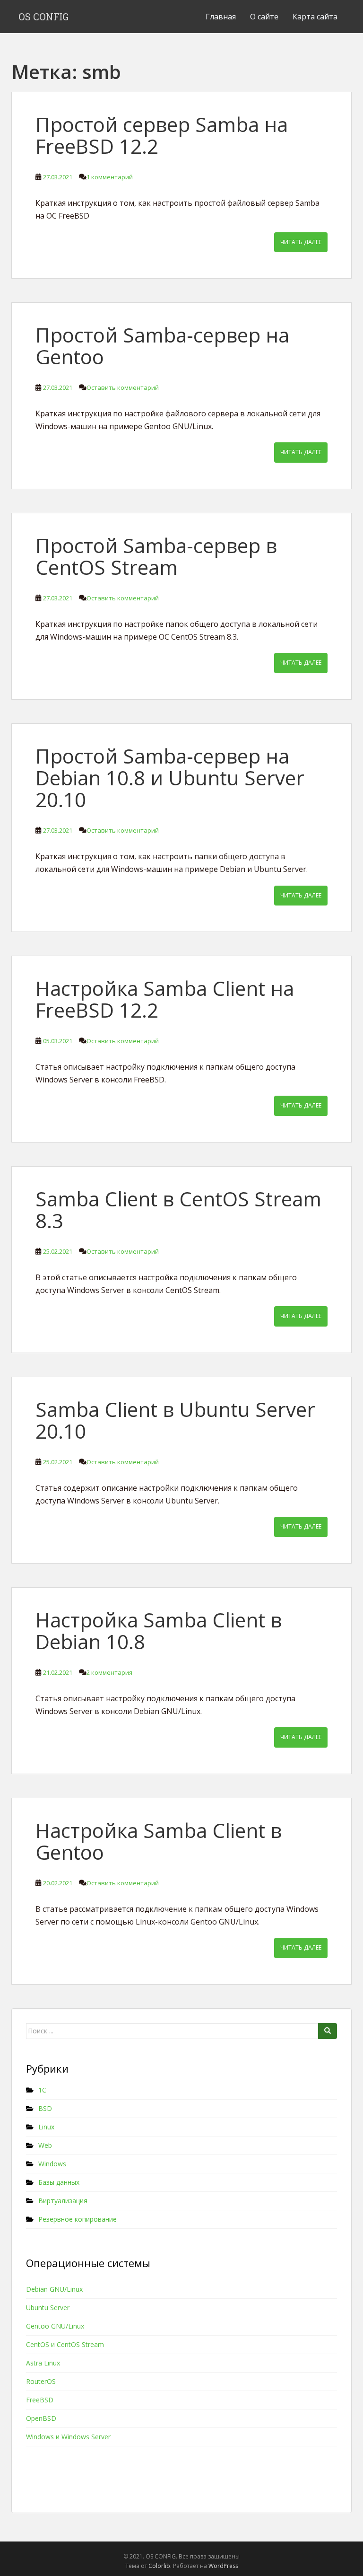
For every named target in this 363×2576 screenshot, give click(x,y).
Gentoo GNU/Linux (55, 2326)
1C (42, 2090)
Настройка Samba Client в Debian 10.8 (159, 1631)
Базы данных (59, 2182)
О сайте (264, 17)
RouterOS (41, 2381)
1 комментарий (110, 177)
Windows (52, 2164)
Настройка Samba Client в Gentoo (159, 1841)
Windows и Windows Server (68, 2437)
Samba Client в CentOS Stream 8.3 (178, 1209)
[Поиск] (328, 2031)
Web (45, 2145)
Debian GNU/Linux (54, 2289)
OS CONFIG (43, 17)
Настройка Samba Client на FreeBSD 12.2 (165, 999)
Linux (46, 2127)
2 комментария (109, 1672)
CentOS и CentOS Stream (65, 2344)
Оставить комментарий (123, 387)
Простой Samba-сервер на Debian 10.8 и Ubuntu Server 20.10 (170, 778)
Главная (221, 17)
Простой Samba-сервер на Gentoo (162, 346)
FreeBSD (40, 2400)
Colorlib (159, 2566)
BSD (45, 2108)
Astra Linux (43, 2363)
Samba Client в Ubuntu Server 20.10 (175, 1420)
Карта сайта (315, 17)
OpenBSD (41, 2418)
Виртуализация (63, 2201)
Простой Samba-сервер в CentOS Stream (156, 556)
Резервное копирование (78, 2219)
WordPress (223, 2566)
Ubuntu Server (48, 2308)
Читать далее (301, 242)
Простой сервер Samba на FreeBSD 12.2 (162, 135)
